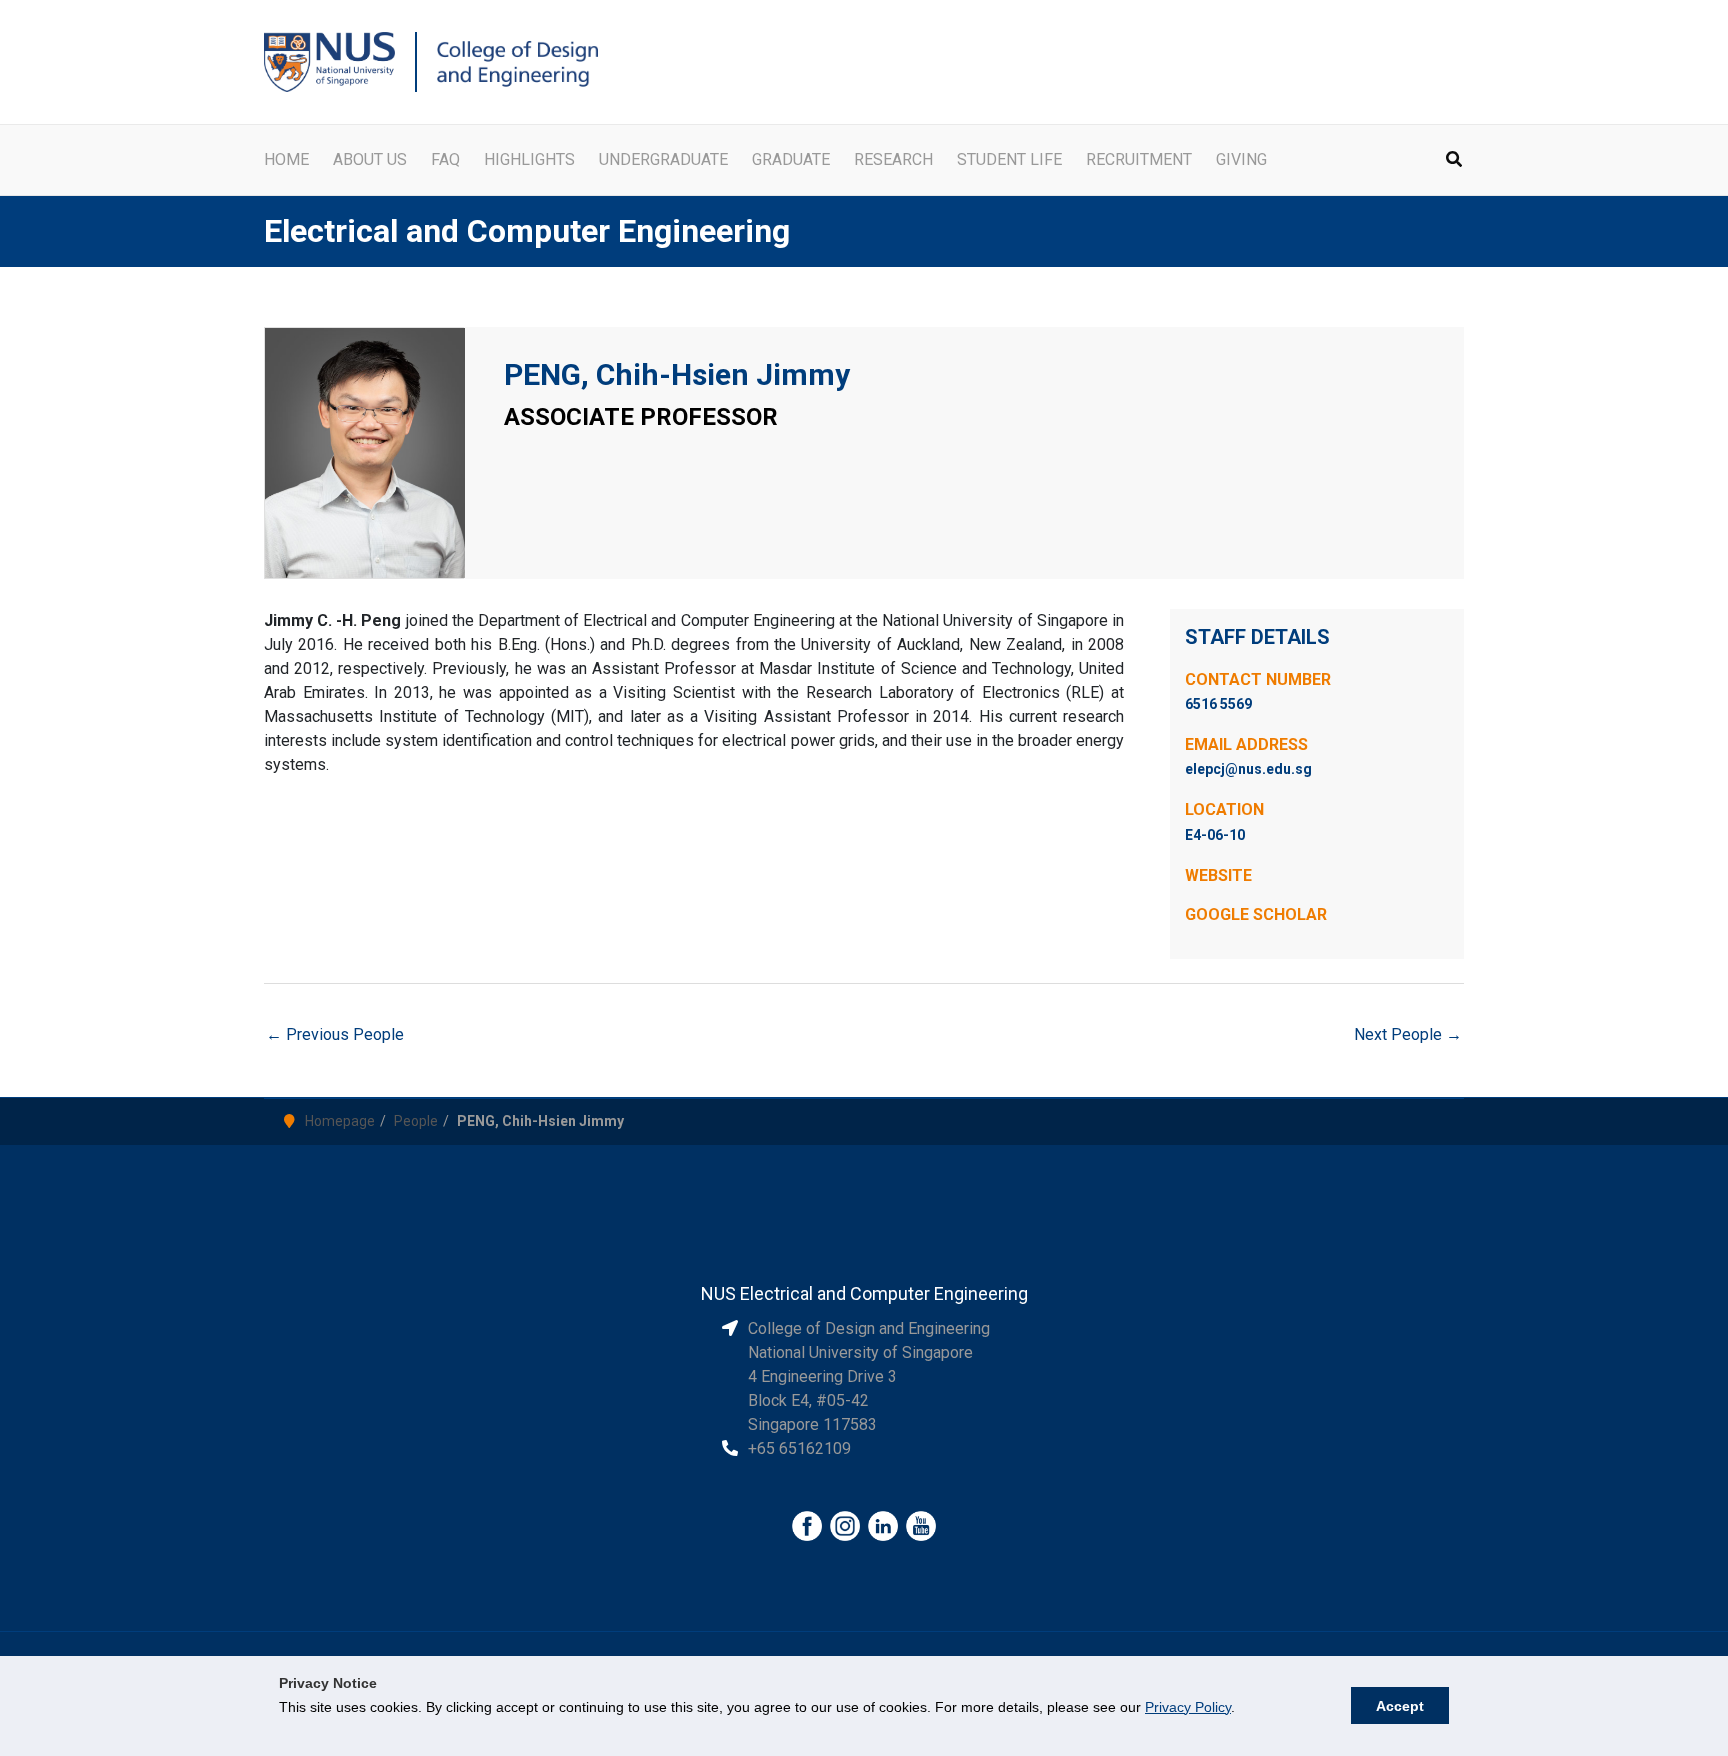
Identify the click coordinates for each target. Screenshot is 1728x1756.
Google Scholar (1256, 914)
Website (1218, 875)
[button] (1455, 161)
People (416, 1121)
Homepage (340, 1121)
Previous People (335, 1034)
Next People (1408, 1034)
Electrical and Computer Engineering (527, 231)
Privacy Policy (1188, 1707)
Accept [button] (1400, 1706)
